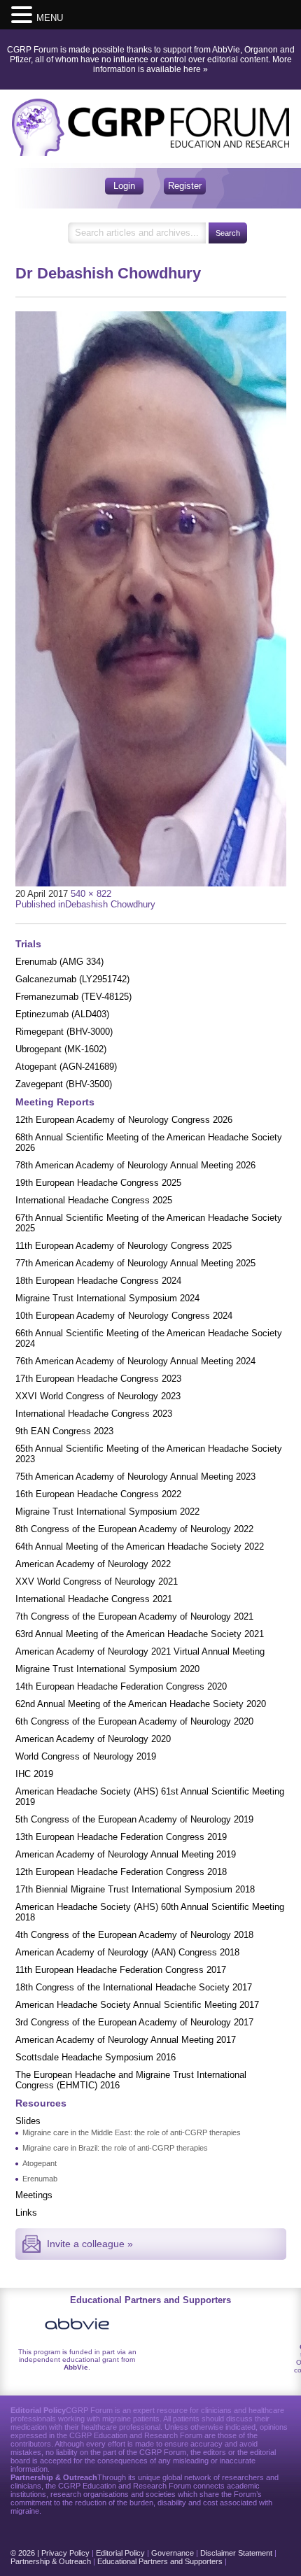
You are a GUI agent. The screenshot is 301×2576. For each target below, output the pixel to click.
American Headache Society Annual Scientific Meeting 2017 (137, 2005)
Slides (28, 2121)
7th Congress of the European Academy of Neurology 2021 (134, 1616)
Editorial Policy (120, 2553)
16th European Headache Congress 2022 (98, 1494)
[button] (24, 14)
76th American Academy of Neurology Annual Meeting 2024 (135, 1361)
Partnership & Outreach (51, 2561)
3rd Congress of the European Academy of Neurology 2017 (134, 2022)
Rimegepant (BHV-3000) (64, 1032)
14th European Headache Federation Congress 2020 (121, 1686)
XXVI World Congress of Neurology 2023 (98, 1396)
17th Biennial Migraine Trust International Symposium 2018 (135, 1889)
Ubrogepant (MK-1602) (61, 1049)
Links (26, 2213)
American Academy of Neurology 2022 (93, 1564)
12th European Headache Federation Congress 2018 (121, 1872)
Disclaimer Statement (236, 2553)
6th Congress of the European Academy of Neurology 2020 (134, 1721)
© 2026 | (26, 2553)
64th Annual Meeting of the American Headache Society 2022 (140, 1547)
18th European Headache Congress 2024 (98, 1281)
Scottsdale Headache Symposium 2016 (96, 2057)
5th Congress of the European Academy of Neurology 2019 (134, 1819)
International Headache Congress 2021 (94, 1599)
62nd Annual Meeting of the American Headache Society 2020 (141, 1704)
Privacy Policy (65, 2553)
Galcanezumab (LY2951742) (72, 979)
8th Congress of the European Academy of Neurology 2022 (134, 1529)
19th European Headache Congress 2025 (98, 1183)
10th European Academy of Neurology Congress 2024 (124, 1316)
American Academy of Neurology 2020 (93, 1739)
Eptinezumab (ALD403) (62, 1014)
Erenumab (40, 2179)
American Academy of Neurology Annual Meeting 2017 (126, 2040)
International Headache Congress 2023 (94, 1414)
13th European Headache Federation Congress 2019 (121, 1837)
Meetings (34, 2195)
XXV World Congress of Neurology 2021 (97, 1581)
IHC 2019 (34, 1774)
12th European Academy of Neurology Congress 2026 (124, 1120)
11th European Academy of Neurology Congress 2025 (124, 1246)
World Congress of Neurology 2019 (86, 1756)
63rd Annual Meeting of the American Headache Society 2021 (140, 1634)
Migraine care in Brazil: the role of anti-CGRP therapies (115, 2148)
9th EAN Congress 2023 (64, 1431)
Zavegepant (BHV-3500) (64, 1084)
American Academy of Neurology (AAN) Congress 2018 (127, 1952)
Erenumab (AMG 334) (59, 962)
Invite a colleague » (90, 2244)
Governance (173, 2553)
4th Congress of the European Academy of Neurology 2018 (134, 1935)
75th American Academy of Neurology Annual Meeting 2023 (135, 1477)
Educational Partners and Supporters (160, 2561)
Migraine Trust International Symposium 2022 (107, 1512)
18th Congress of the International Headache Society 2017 (134, 1987)
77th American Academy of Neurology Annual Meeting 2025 (135, 1263)
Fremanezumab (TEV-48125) (73, 997)
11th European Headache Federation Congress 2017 (121, 1970)
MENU (50, 18)
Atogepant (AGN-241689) (66, 1067)
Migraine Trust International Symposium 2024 (107, 1298)
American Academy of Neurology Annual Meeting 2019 (126, 1854)
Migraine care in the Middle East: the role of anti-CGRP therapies (132, 2132)
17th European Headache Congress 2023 (98, 1379)
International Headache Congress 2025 (94, 1200)
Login (124, 186)
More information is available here (192, 64)
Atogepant (40, 2163)
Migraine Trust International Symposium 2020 (107, 1669)
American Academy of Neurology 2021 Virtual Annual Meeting (140, 1651)
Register (185, 186)
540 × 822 (91, 894)
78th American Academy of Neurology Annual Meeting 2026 (135, 1165)
